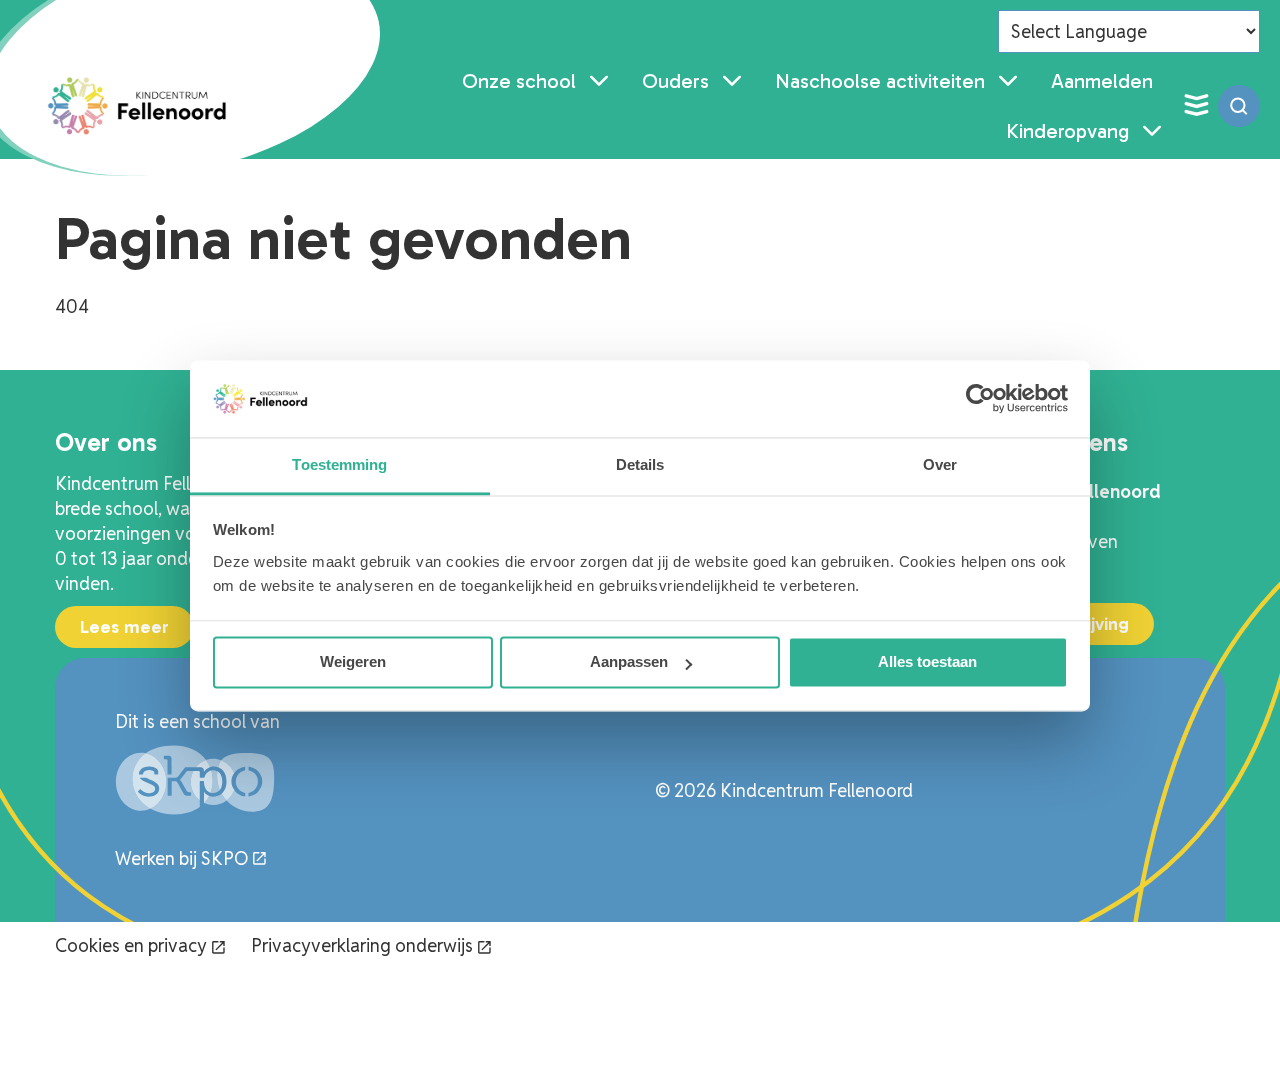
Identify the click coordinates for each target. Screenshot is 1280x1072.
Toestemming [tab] (339, 464)
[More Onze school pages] (599, 81)
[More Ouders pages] (732, 81)
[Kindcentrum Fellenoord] (138, 106)
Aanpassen (629, 662)
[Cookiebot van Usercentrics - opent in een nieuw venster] (980, 399)
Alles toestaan (927, 662)
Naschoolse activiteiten (880, 81)
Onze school (519, 81)
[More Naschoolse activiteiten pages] (1008, 81)
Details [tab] (640, 464)
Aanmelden (1102, 81)
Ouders (675, 81)
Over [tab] (940, 464)
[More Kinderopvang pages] (1152, 131)
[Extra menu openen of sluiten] (1196, 106)
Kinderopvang (1067, 131)
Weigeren (353, 662)
